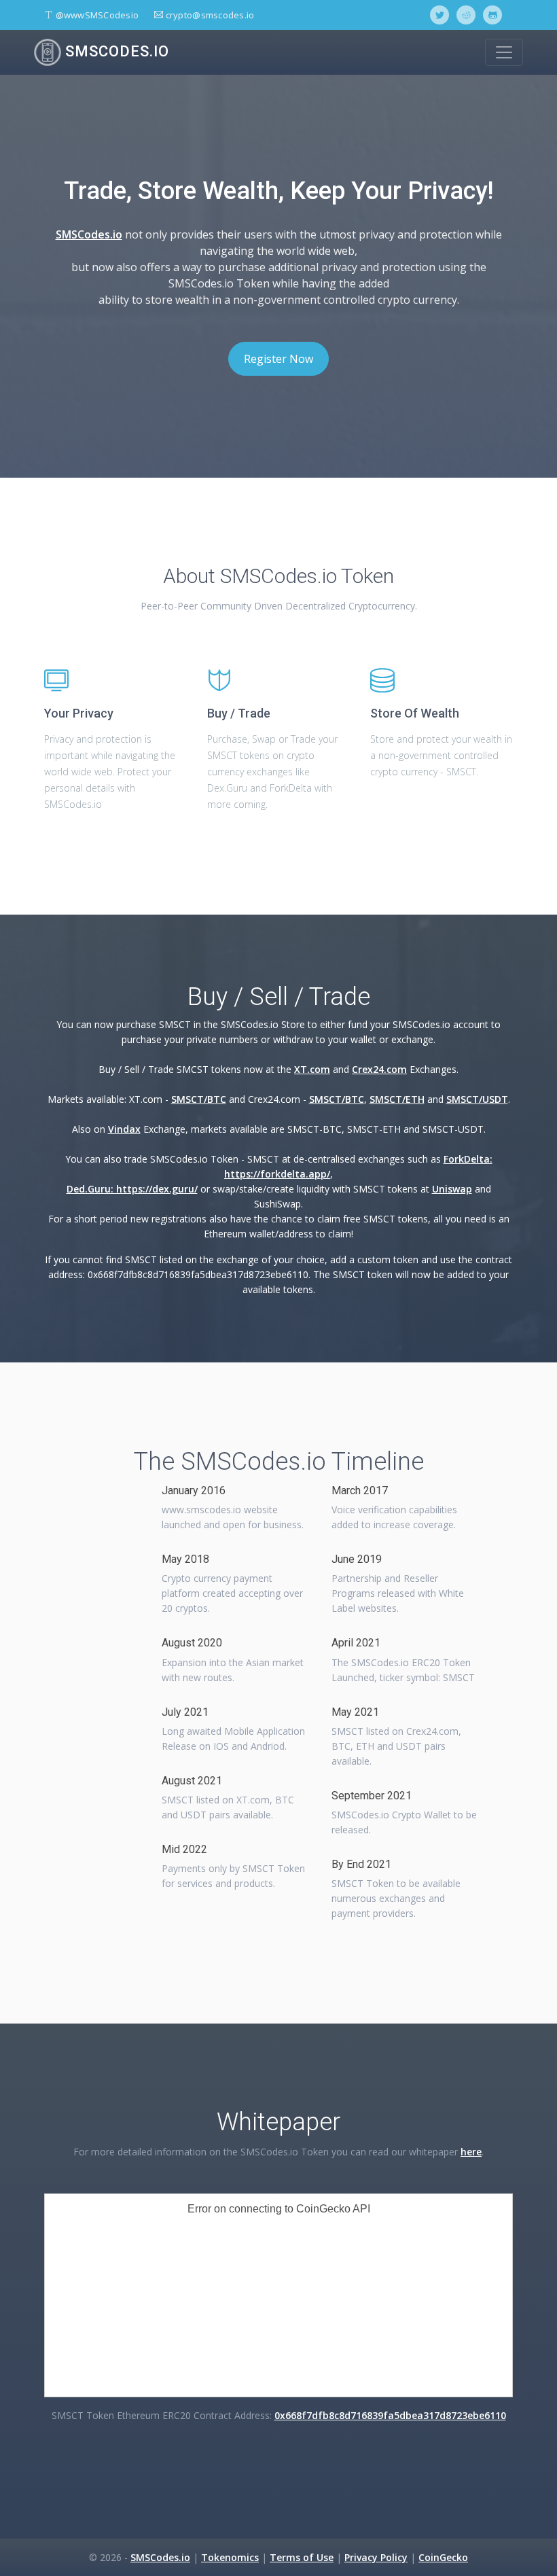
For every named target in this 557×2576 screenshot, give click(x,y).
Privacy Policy (376, 2557)
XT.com (312, 1069)
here (471, 2152)
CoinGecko (443, 2557)
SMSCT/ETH (397, 1099)
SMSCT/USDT (477, 1099)
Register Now (278, 359)
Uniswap (452, 1189)
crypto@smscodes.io (209, 15)
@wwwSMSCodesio (96, 15)
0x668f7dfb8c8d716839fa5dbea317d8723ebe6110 (390, 2415)
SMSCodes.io (115, 51)
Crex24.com (379, 1069)
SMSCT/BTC (199, 1099)
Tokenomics (230, 2557)
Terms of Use (302, 2557)
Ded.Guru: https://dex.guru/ (132, 1189)
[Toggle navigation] (504, 52)
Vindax (124, 1129)
